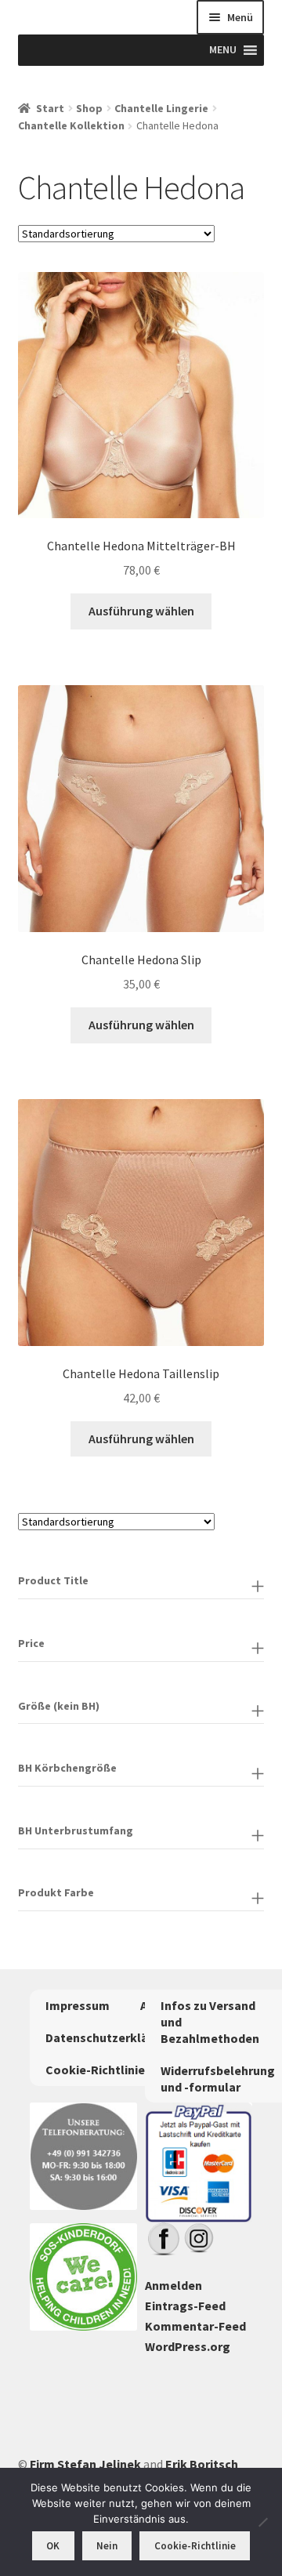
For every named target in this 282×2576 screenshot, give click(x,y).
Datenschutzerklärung (110, 2037)
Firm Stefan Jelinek (85, 2464)
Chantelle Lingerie (161, 108)
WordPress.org (188, 2346)
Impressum (78, 2005)
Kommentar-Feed (195, 2326)
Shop (89, 108)
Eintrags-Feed (185, 2306)
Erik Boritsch (202, 2464)
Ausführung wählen (141, 611)
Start (50, 108)
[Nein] (262, 2522)
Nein (107, 2546)
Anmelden (174, 2285)
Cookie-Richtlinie (95, 2070)
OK (53, 2546)
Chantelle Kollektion (71, 125)
